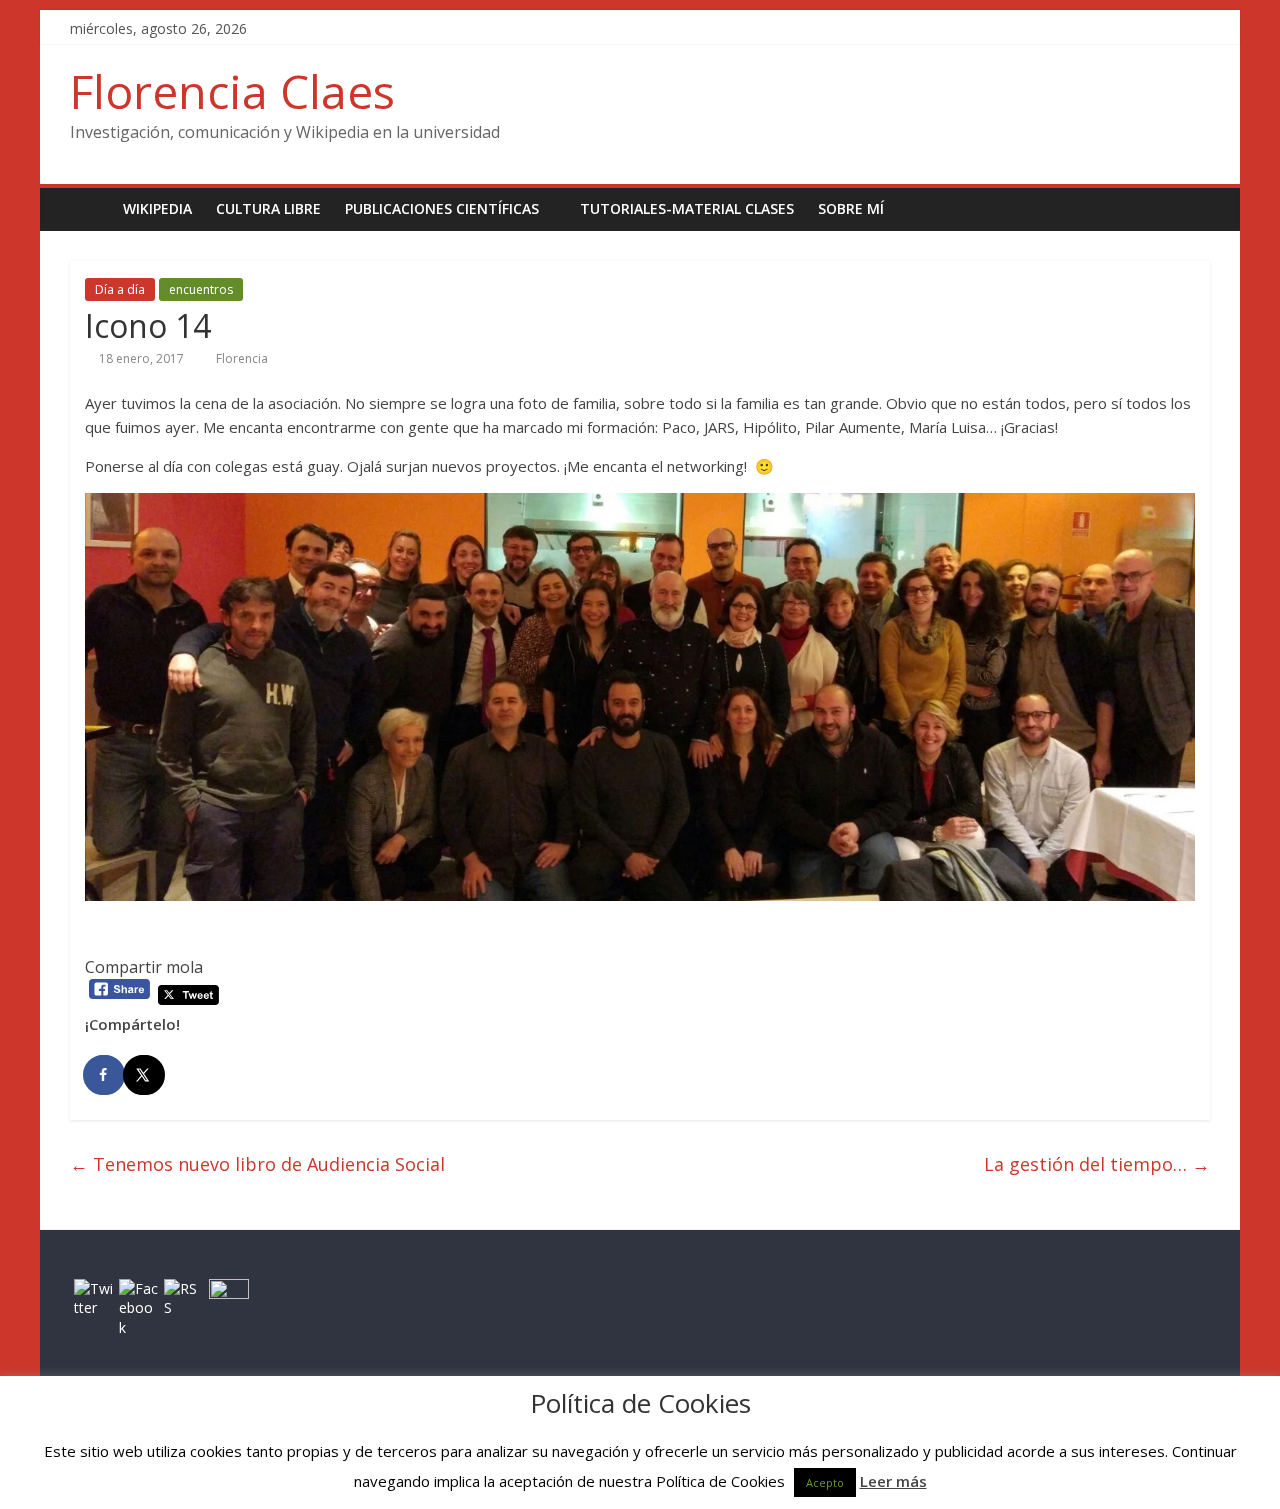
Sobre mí (851, 208)
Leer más (893, 1481)
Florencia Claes (232, 91)
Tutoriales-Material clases (687, 208)
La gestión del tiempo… (1097, 1164)
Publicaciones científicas (442, 208)
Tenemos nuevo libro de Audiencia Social (257, 1164)
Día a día (120, 289)
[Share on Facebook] (105, 1075)
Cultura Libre (268, 208)
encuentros (201, 289)
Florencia (242, 358)
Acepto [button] (825, 1482)
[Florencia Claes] (90, 208)
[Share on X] (145, 1075)
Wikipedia (157, 208)
